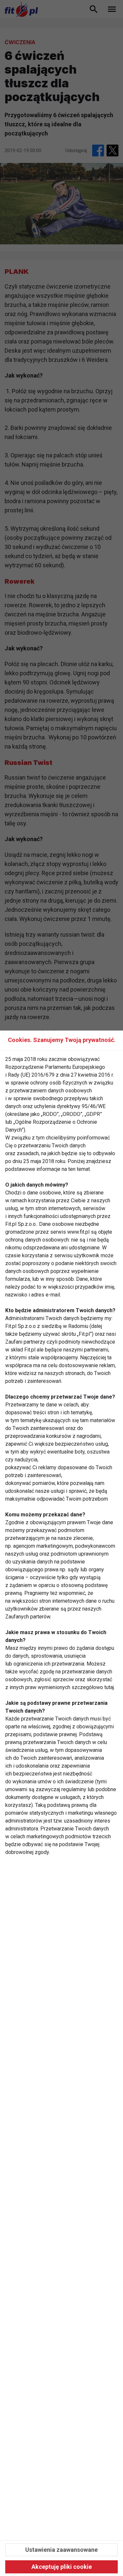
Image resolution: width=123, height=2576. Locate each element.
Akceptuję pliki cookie (62, 2567)
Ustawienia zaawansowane (61, 2550)
